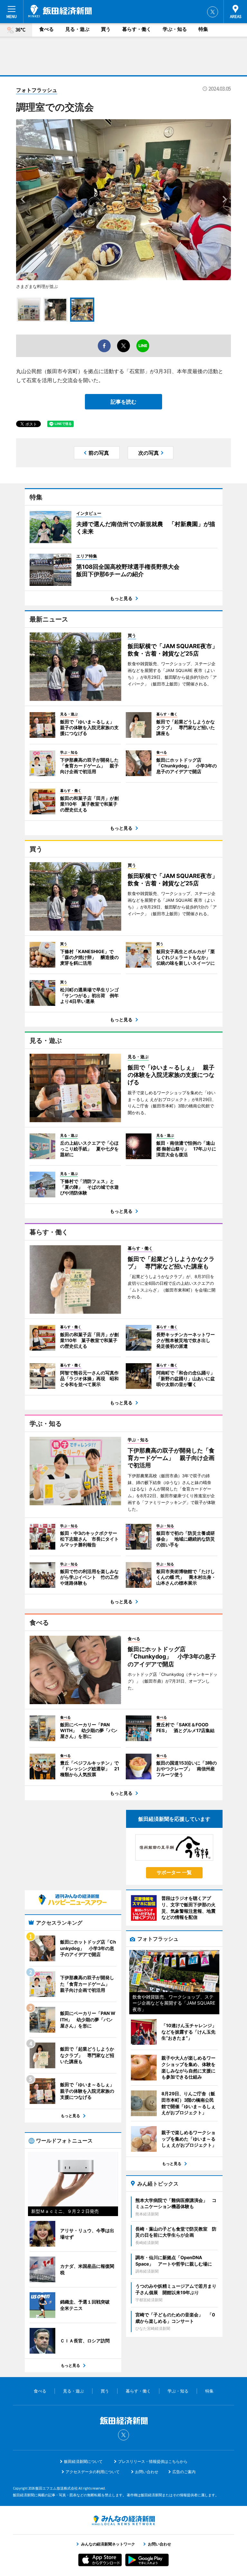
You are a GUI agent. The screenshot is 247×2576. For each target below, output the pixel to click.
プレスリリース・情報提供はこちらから (153, 2461)
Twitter (213, 12)
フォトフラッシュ (37, 90)
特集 (203, 29)
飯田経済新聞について (83, 2461)
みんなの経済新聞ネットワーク (123, 2520)
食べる (46, 29)
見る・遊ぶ (77, 29)
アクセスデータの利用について (93, 2472)
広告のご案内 (184, 2472)
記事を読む (123, 402)
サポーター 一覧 (174, 1872)
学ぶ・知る (175, 29)
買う (106, 29)
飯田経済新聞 (60, 11)
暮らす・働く (137, 29)
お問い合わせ (147, 2472)
